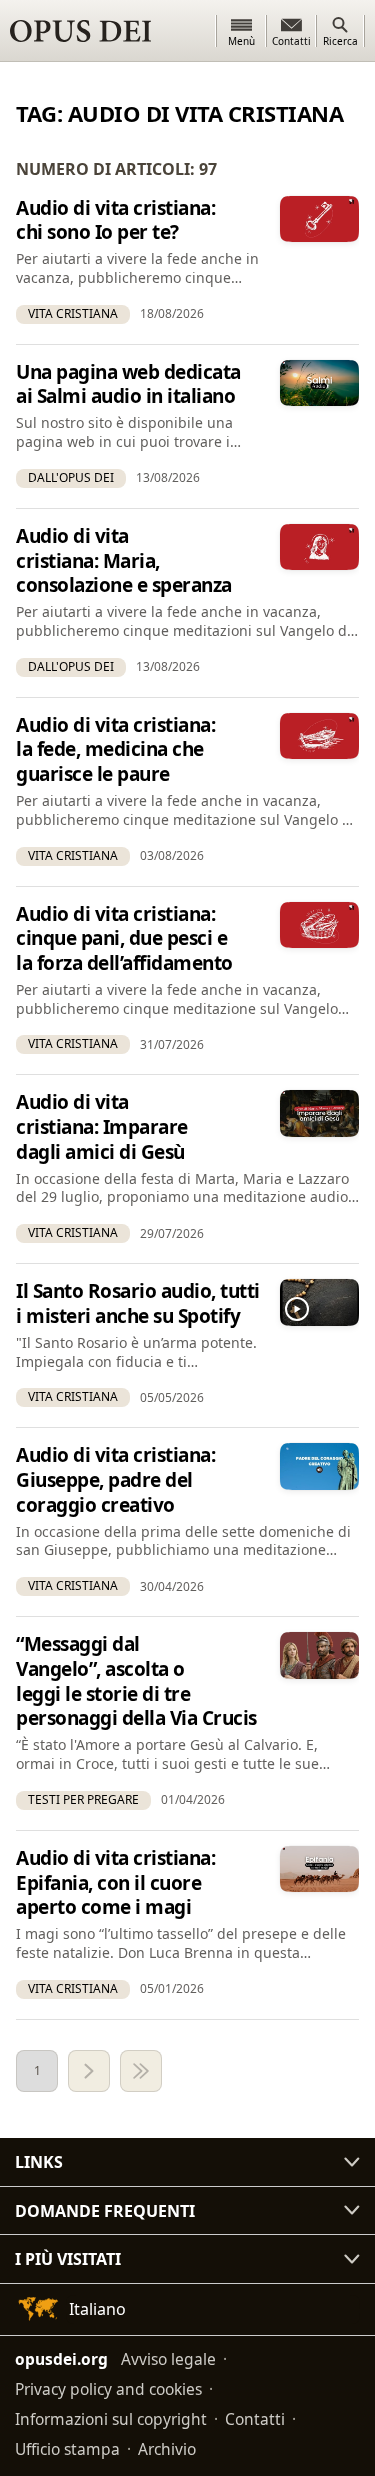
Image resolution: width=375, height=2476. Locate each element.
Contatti (255, 2419)
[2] (89, 2071)
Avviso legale (168, 2359)
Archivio (167, 2449)
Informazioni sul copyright (111, 2419)
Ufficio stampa (67, 2449)
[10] (141, 2071)
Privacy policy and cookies (108, 2389)
